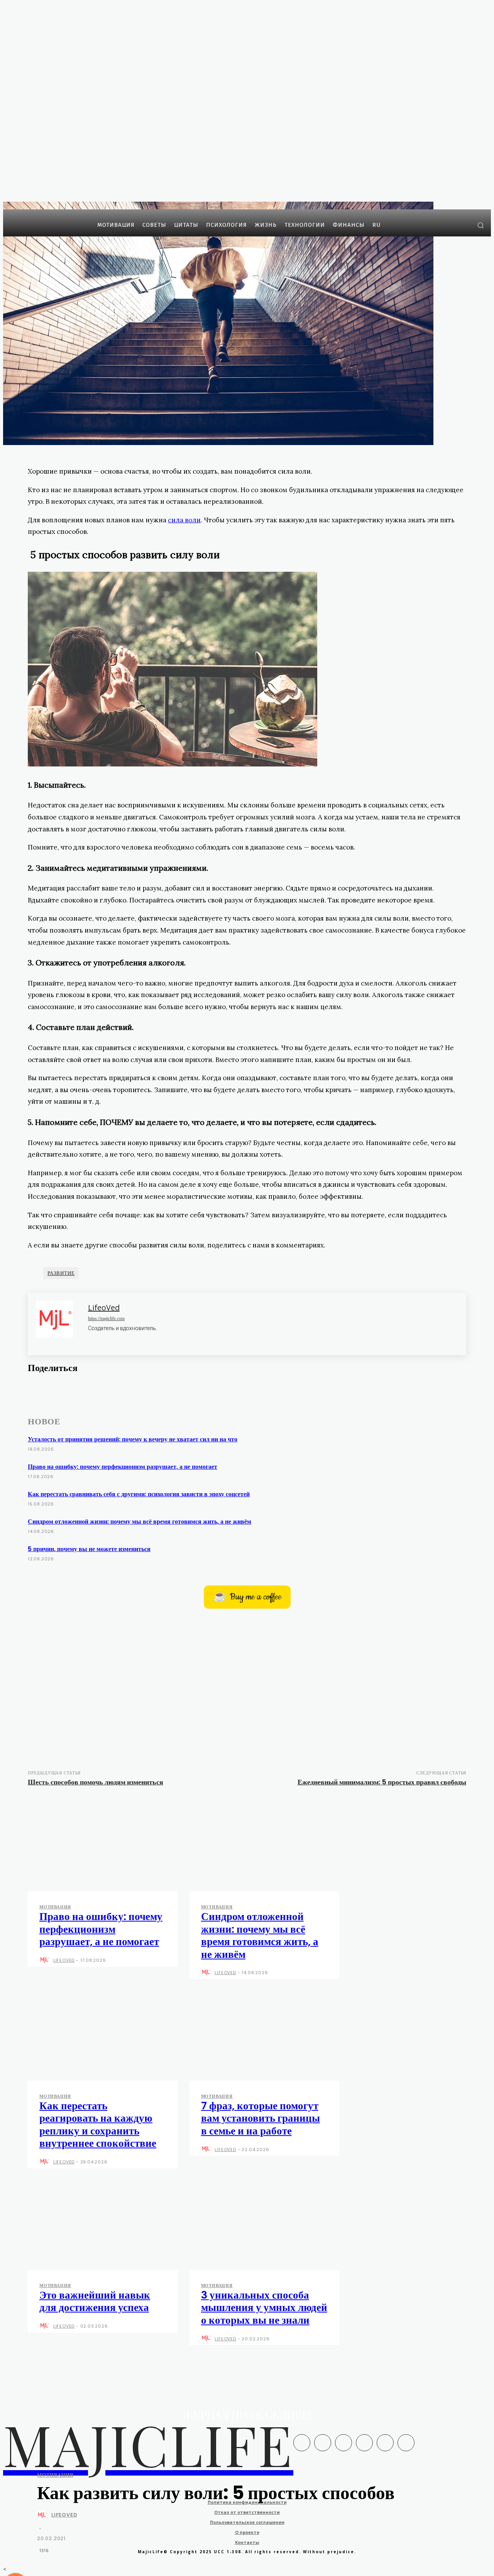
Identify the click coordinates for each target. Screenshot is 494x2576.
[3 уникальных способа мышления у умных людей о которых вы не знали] (265, 2225)
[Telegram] (463, 225)
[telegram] (116, 1339)
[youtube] (129, 1339)
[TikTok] (385, 2443)
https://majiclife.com (106, 1319)
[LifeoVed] (44, 2515)
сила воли (184, 520)
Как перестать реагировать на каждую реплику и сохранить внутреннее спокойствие (98, 2124)
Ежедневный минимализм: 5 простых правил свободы (382, 1782)
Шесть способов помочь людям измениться (96, 1782)
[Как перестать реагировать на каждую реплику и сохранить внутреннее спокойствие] (103, 2036)
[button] (480, 225)
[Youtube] (87, 1407)
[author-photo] (46, 1961)
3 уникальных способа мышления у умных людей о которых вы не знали (264, 2308)
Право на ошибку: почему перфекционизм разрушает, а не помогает (123, 1467)
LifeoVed (64, 2515)
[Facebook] (440, 225)
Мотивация (55, 2475)
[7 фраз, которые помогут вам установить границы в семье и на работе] (265, 2036)
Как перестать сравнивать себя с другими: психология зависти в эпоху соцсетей (139, 1494)
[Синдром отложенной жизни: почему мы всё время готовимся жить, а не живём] (265, 1846)
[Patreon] (343, 2443)
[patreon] (103, 1339)
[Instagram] (452, 225)
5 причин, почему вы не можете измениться (89, 1549)
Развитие (61, 1273)
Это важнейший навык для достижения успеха (95, 2301)
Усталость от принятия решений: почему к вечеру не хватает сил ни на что (133, 1439)
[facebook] (91, 1339)
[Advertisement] (247, 1686)
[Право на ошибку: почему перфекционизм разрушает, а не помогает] (103, 1846)
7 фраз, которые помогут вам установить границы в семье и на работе (261, 2118)
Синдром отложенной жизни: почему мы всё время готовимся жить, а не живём (140, 1522)
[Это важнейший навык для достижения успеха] (103, 2225)
